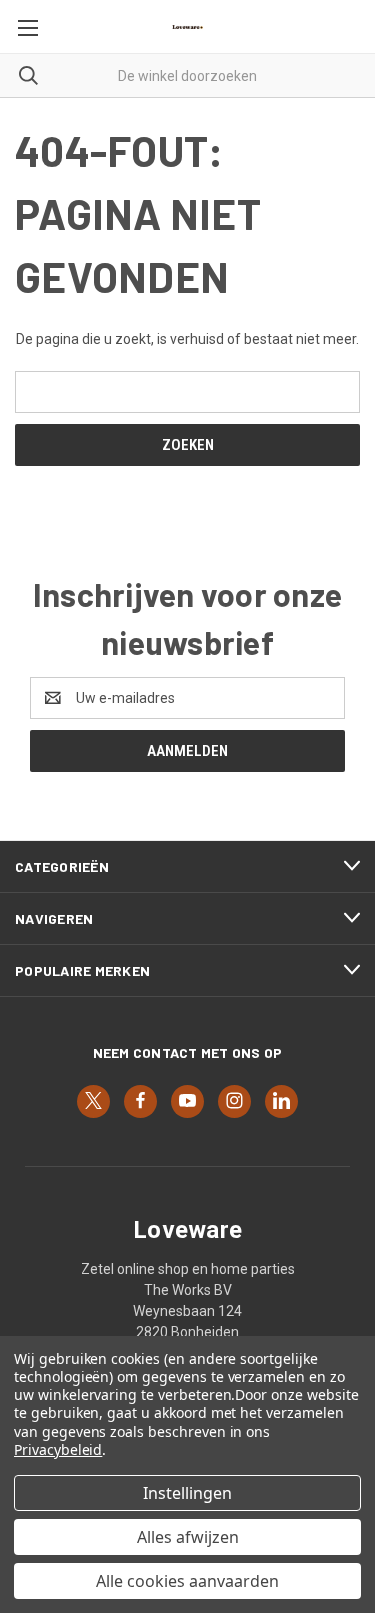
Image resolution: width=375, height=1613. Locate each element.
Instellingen (187, 1493)
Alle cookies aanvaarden (187, 1581)
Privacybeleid (58, 1449)
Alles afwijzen (188, 1537)
